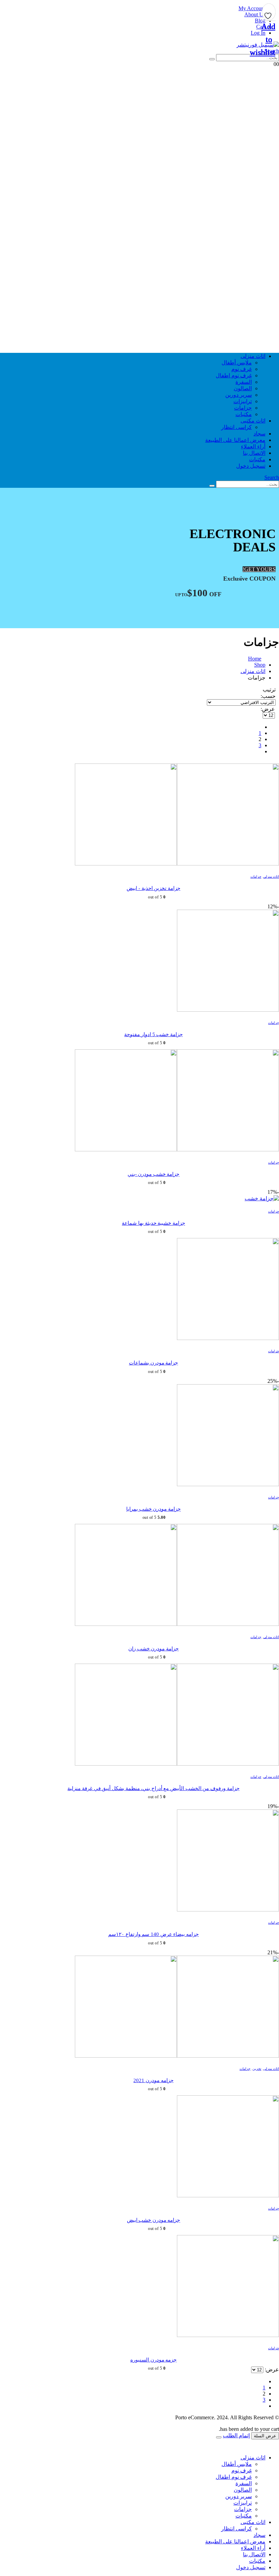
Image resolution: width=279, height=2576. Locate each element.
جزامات (243, 408)
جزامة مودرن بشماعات (153, 1363)
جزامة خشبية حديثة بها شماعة (153, 1223)
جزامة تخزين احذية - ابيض (153, 888)
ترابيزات (243, 401)
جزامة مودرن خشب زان (153, 1649)
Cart (261, 27)
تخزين (257, 2069)
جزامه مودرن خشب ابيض (154, 2220)
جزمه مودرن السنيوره (153, 2360)
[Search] (212, 59)
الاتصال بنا (254, 453)
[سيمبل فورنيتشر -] (258, 45)
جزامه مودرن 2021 (153, 2080)
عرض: (268, 709)
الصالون (243, 388)
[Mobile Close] (275, 2446)
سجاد (259, 434)
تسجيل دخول (251, 466)
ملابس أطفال (237, 363)
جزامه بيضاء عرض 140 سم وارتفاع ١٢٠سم (153, 1934)
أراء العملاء (253, 446)
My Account (252, 8)
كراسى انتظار (236, 427)
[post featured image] (177, 864)
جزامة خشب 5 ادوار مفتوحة (153, 1034)
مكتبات (244, 414)
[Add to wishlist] (269, 14)
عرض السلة (265, 2436)
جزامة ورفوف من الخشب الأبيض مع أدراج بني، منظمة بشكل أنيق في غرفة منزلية (153, 1788)
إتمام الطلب (236, 2435)
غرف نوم (242, 369)
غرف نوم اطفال (234, 375)
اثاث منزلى (253, 356)
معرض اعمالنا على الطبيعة (235, 440)
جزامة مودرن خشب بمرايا (153, 1509)
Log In (258, 33)
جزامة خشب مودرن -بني (154, 1174)
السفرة (244, 382)
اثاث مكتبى (253, 421)
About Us (255, 14)
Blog (260, 21)
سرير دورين (239, 395)
